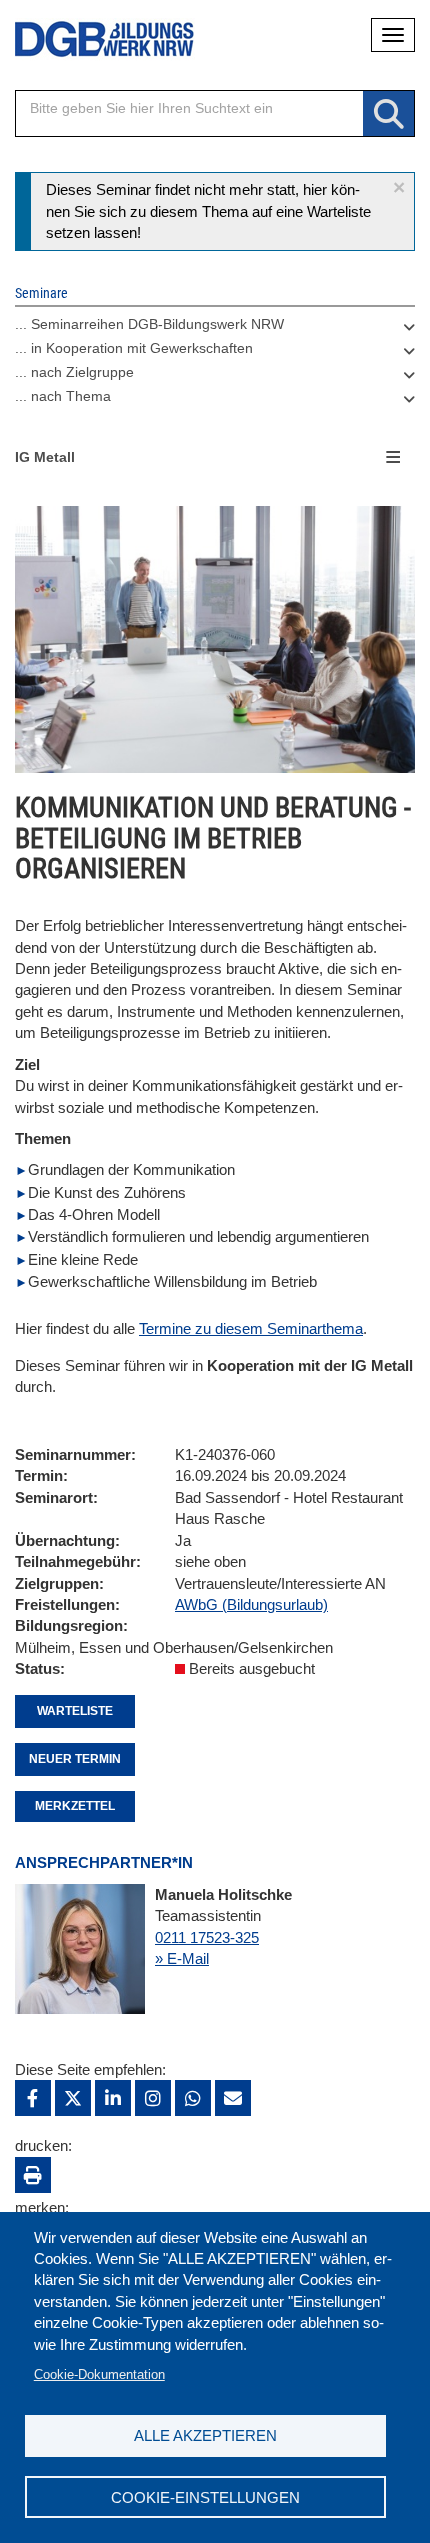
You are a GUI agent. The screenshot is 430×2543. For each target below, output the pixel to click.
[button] (399, 187)
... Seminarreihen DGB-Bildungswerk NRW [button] (149, 324)
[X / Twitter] (73, 2098)
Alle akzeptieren (205, 2435)
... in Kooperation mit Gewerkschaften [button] (134, 348)
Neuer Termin (75, 1759)
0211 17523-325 (207, 1937)
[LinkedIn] (113, 2098)
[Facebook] (33, 2098)
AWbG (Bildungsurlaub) (251, 1604)
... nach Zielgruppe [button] (74, 372)
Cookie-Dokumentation (99, 2374)
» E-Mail (182, 1958)
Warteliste (75, 1711)
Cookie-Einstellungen (205, 2497)
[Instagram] (153, 2098)
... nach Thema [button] (63, 396)
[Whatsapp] (193, 2098)
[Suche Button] (388, 114)
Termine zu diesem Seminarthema (251, 1328)
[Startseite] (90, 39)
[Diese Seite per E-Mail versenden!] (233, 2098)
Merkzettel (75, 1806)
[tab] (215, 329)
